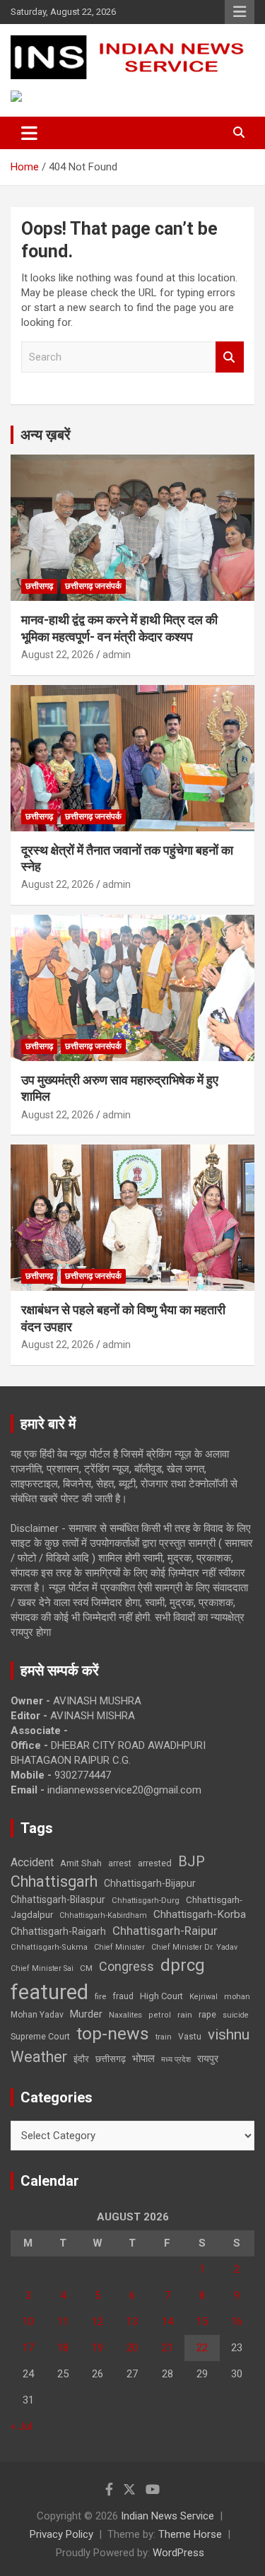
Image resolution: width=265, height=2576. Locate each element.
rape (207, 2014)
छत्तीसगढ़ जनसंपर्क (93, 586)
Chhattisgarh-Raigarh (58, 1931)
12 (98, 2322)
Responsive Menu (240, 12)
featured (49, 1992)
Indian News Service (167, 2516)
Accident (32, 1862)
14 (167, 2322)
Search (230, 357)
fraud (123, 1996)
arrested (155, 1863)
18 (63, 2348)
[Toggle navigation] (29, 133)
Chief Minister (119, 1947)
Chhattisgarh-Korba (200, 1914)
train (164, 2037)
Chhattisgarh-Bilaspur (58, 1899)
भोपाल (143, 2059)
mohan (237, 1997)
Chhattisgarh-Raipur (165, 1931)
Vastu (190, 2037)
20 (132, 2348)
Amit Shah (81, 1863)
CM (86, 1968)
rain (185, 2015)
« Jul (21, 2426)
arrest (120, 1863)
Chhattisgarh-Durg (146, 1900)
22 (202, 2348)
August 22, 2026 (58, 655)
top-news (113, 2033)
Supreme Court (40, 2036)
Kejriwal (204, 1997)
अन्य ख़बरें (46, 435)
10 (28, 2322)
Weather (39, 2057)
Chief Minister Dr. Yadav (194, 1947)
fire (100, 1996)
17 (28, 2348)
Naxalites (125, 2015)
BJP (192, 1861)
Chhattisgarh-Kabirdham (103, 1915)
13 (132, 2322)
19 (98, 2348)
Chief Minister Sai (42, 1968)
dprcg (183, 1965)
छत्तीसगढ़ (39, 586)
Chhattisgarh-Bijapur (150, 1883)
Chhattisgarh (54, 1881)
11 (63, 2322)
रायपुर (208, 2059)
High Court (161, 1996)
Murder (86, 2014)
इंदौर (81, 2059)
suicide (236, 2015)
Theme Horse (190, 2534)
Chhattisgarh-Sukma (49, 1947)
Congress (126, 1966)
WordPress (178, 2553)
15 (202, 2322)
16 (237, 2322)
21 (167, 2348)
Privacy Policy (61, 2534)
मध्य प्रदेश (176, 2060)
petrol (160, 2015)
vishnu (229, 2035)
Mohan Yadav (37, 2015)
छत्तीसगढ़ (111, 2059)
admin (117, 655)
